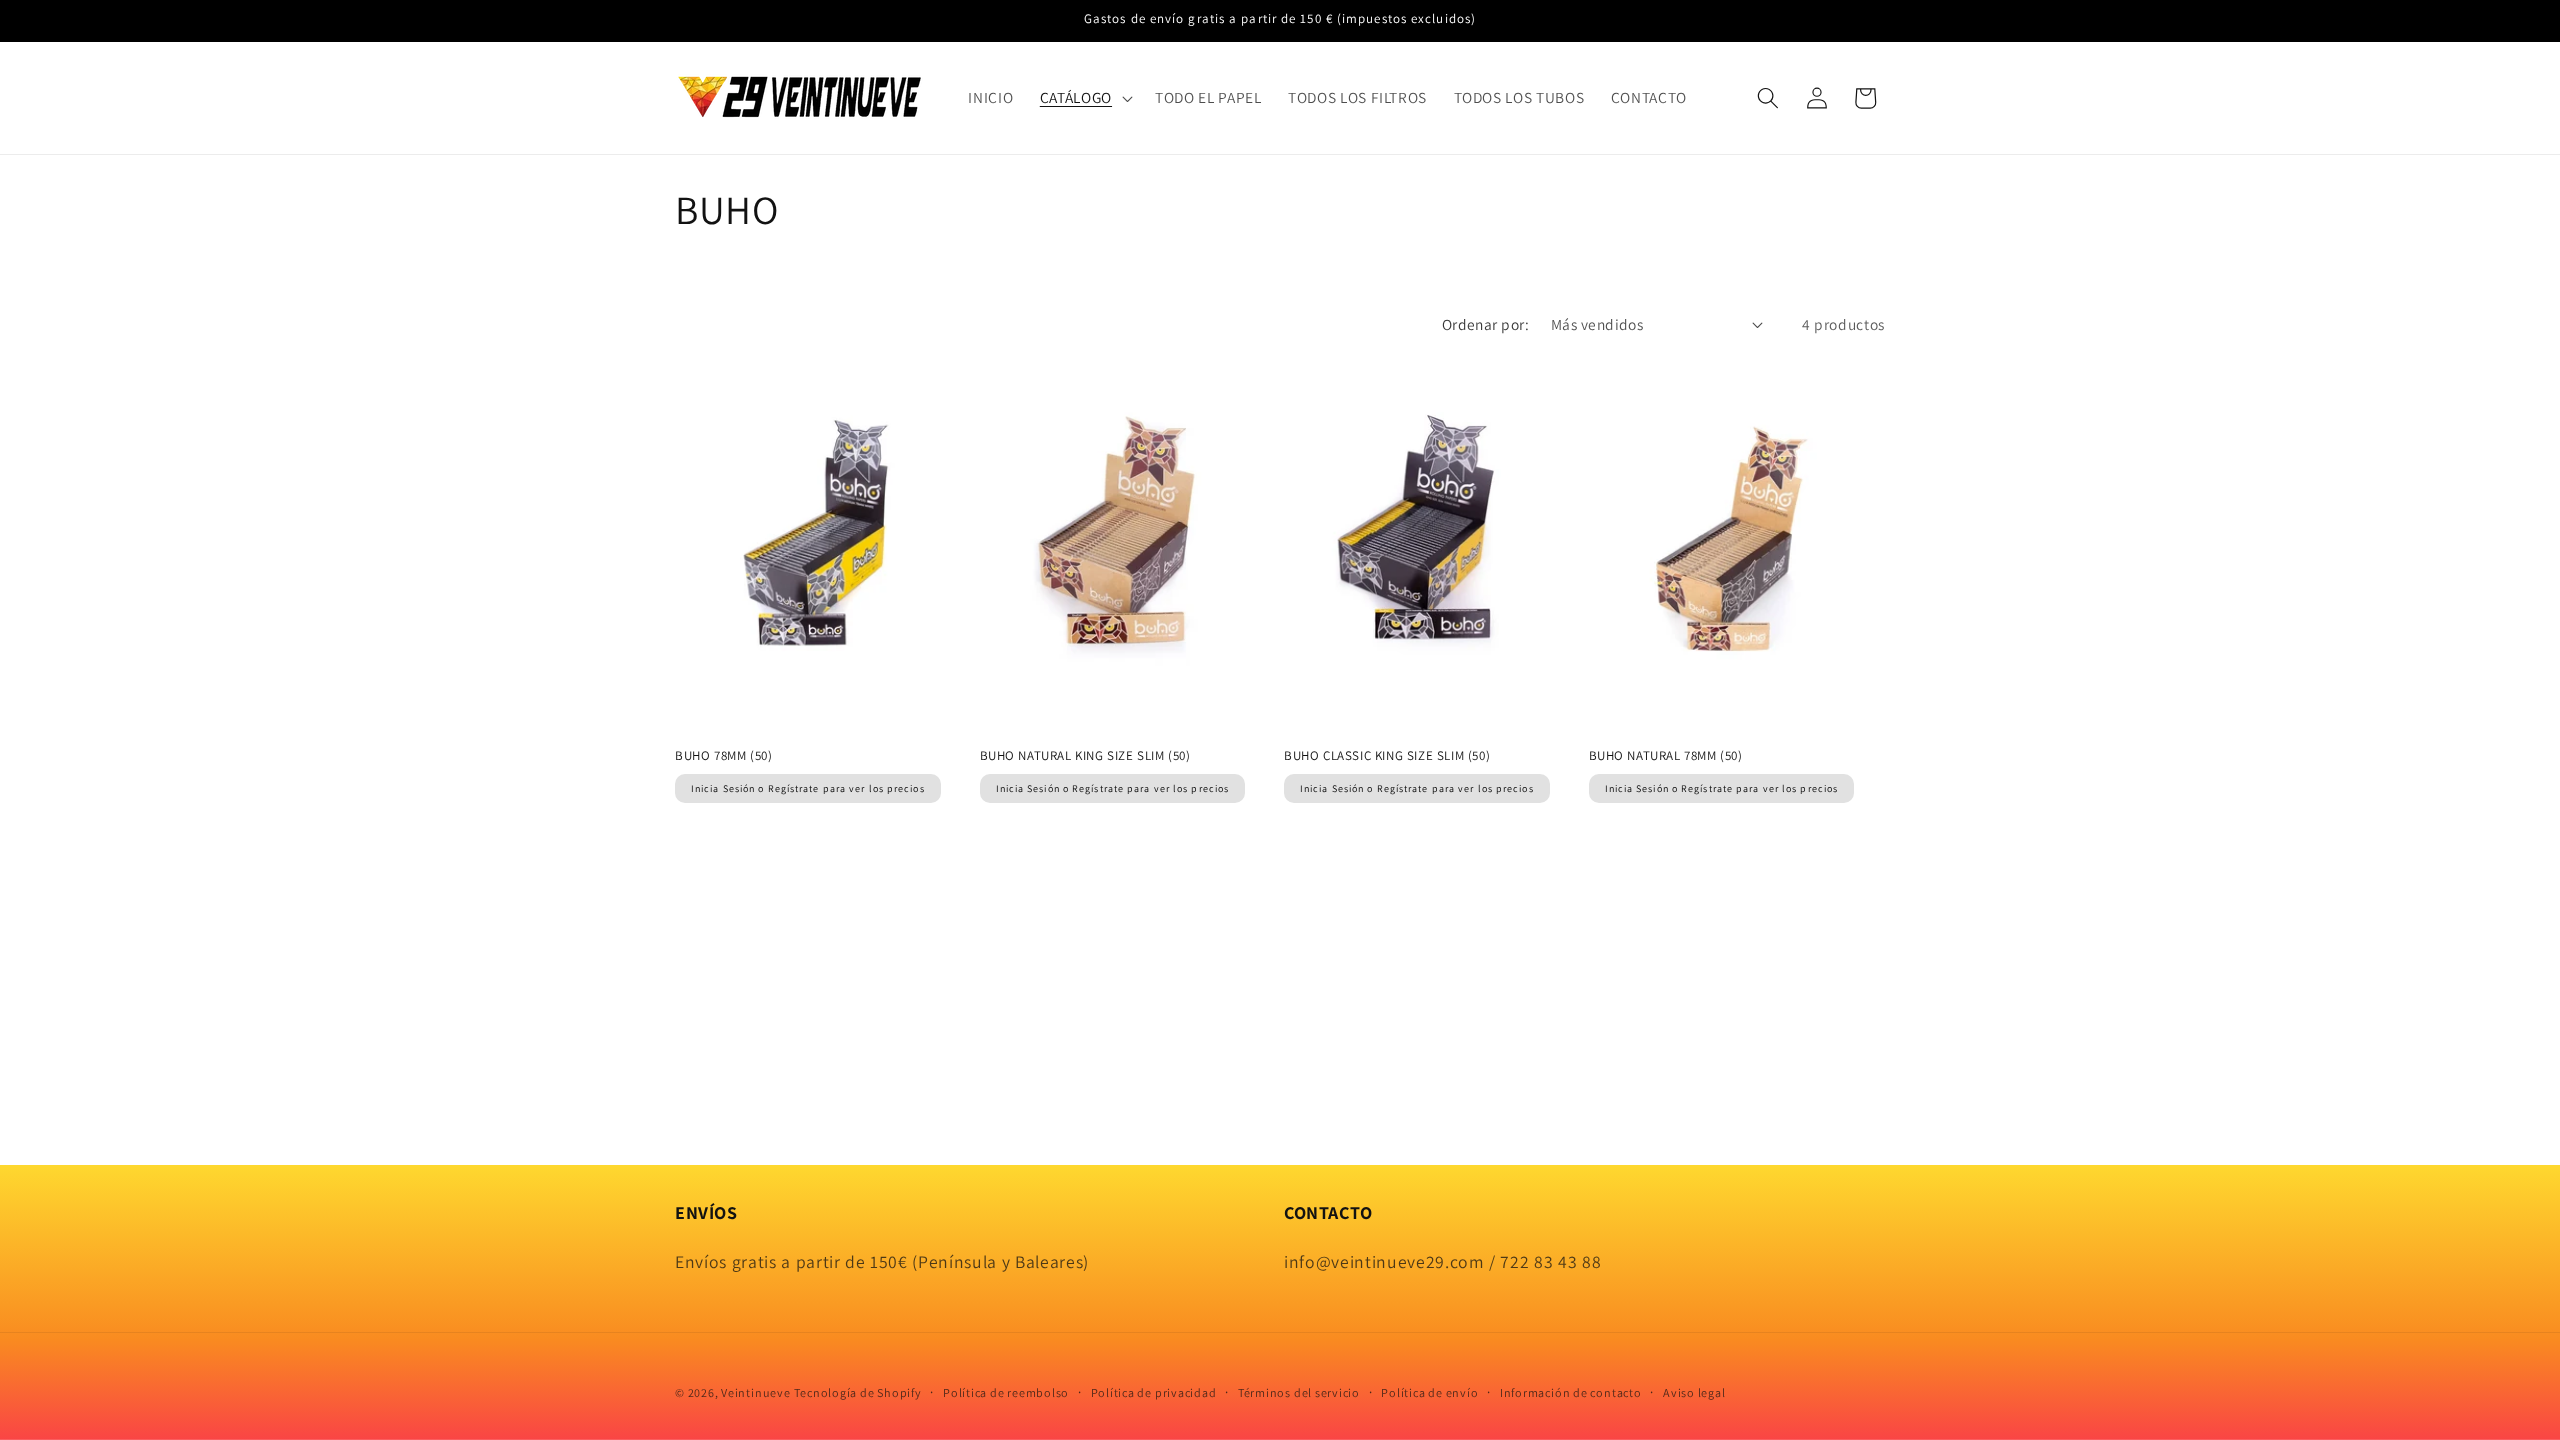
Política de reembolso (1006, 1392)
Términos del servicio (1299, 1392)
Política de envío (1429, 1392)
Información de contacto (1571, 1392)
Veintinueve (755, 1392)
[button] (1084, 98)
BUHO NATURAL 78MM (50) (1666, 756)
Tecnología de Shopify (857, 1392)
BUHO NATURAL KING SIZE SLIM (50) (1085, 756)
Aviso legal (1694, 1392)
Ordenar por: (1485, 324)
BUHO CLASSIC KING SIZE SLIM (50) (1387, 756)
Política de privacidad (1154, 1392)
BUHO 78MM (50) (723, 756)
